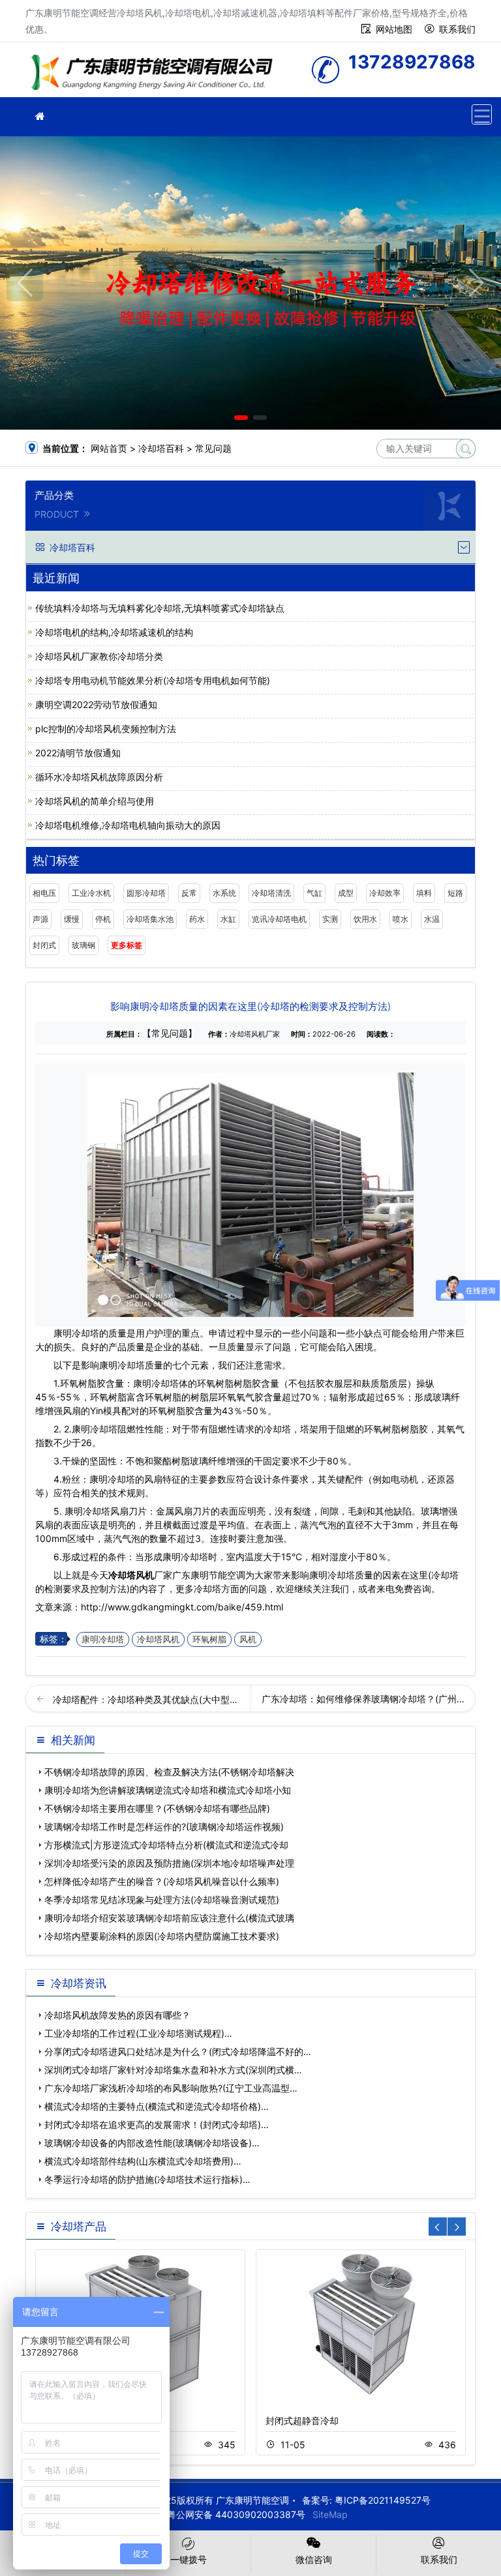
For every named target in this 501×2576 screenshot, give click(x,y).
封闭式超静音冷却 (302, 2421)
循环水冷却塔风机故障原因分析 (99, 777)
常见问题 (213, 448)
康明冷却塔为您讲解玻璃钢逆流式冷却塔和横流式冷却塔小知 (168, 1790)
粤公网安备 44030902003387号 (236, 2514)
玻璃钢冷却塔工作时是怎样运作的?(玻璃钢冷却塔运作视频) (164, 1827)
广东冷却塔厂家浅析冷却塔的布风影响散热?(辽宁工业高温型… (171, 2088)
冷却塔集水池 (150, 919)
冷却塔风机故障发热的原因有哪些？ (117, 2015)
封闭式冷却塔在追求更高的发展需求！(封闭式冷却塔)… (157, 2124)
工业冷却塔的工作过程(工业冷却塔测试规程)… (138, 2033)
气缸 (314, 893)
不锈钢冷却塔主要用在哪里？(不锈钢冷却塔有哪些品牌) (157, 1808)
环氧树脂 (209, 1639)
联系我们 (457, 29)
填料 (424, 893)
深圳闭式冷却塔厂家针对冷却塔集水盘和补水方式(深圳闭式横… (173, 2070)
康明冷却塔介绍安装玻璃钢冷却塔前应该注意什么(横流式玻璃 (169, 1918)
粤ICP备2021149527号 (383, 2500)
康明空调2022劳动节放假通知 (96, 704)
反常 (189, 893)
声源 (40, 919)
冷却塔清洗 (271, 893)
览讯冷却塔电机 (279, 919)
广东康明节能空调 (156, 74)
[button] (241, 418)
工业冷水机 (91, 893)
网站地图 (394, 29)
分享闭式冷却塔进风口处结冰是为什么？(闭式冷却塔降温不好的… (178, 2051)
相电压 (44, 893)
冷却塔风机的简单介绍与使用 (95, 801)
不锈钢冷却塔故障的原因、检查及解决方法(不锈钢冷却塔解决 (169, 1772)
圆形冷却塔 (146, 893)
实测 (330, 919)
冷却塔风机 (131, 1575)
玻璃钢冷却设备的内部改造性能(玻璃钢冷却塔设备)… (152, 2143)
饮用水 (365, 919)
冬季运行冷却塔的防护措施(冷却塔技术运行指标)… (147, 2179)
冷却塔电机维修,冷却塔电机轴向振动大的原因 (128, 825)
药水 (197, 919)
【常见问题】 (170, 1033)
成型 (346, 893)
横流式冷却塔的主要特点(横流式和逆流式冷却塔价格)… (157, 2106)
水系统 (224, 893)
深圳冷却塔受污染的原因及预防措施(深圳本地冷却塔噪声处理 (169, 1863)
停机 (103, 919)
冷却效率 (385, 893)
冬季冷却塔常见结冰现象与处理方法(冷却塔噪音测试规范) (162, 1900)
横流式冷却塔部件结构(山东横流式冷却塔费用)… (143, 2161)
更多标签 (127, 945)
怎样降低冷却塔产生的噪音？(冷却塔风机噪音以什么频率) (162, 1881)
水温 (432, 919)
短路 (455, 893)
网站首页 (109, 448)
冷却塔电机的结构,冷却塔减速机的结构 (114, 632)
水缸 (228, 919)
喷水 (401, 919)
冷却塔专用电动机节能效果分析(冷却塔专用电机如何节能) (153, 680)
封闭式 (44, 945)
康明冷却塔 (103, 1639)
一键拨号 (189, 2559)
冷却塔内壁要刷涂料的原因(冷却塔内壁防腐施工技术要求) (162, 1936)
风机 (248, 1639)
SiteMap (330, 2514)
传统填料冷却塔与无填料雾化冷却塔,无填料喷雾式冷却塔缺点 (160, 608)
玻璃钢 (83, 945)
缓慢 (72, 919)
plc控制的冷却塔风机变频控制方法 (106, 729)
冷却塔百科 (161, 448)
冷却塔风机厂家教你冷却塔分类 (99, 656)
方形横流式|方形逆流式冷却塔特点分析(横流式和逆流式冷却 (166, 1845)
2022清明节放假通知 (78, 753)
